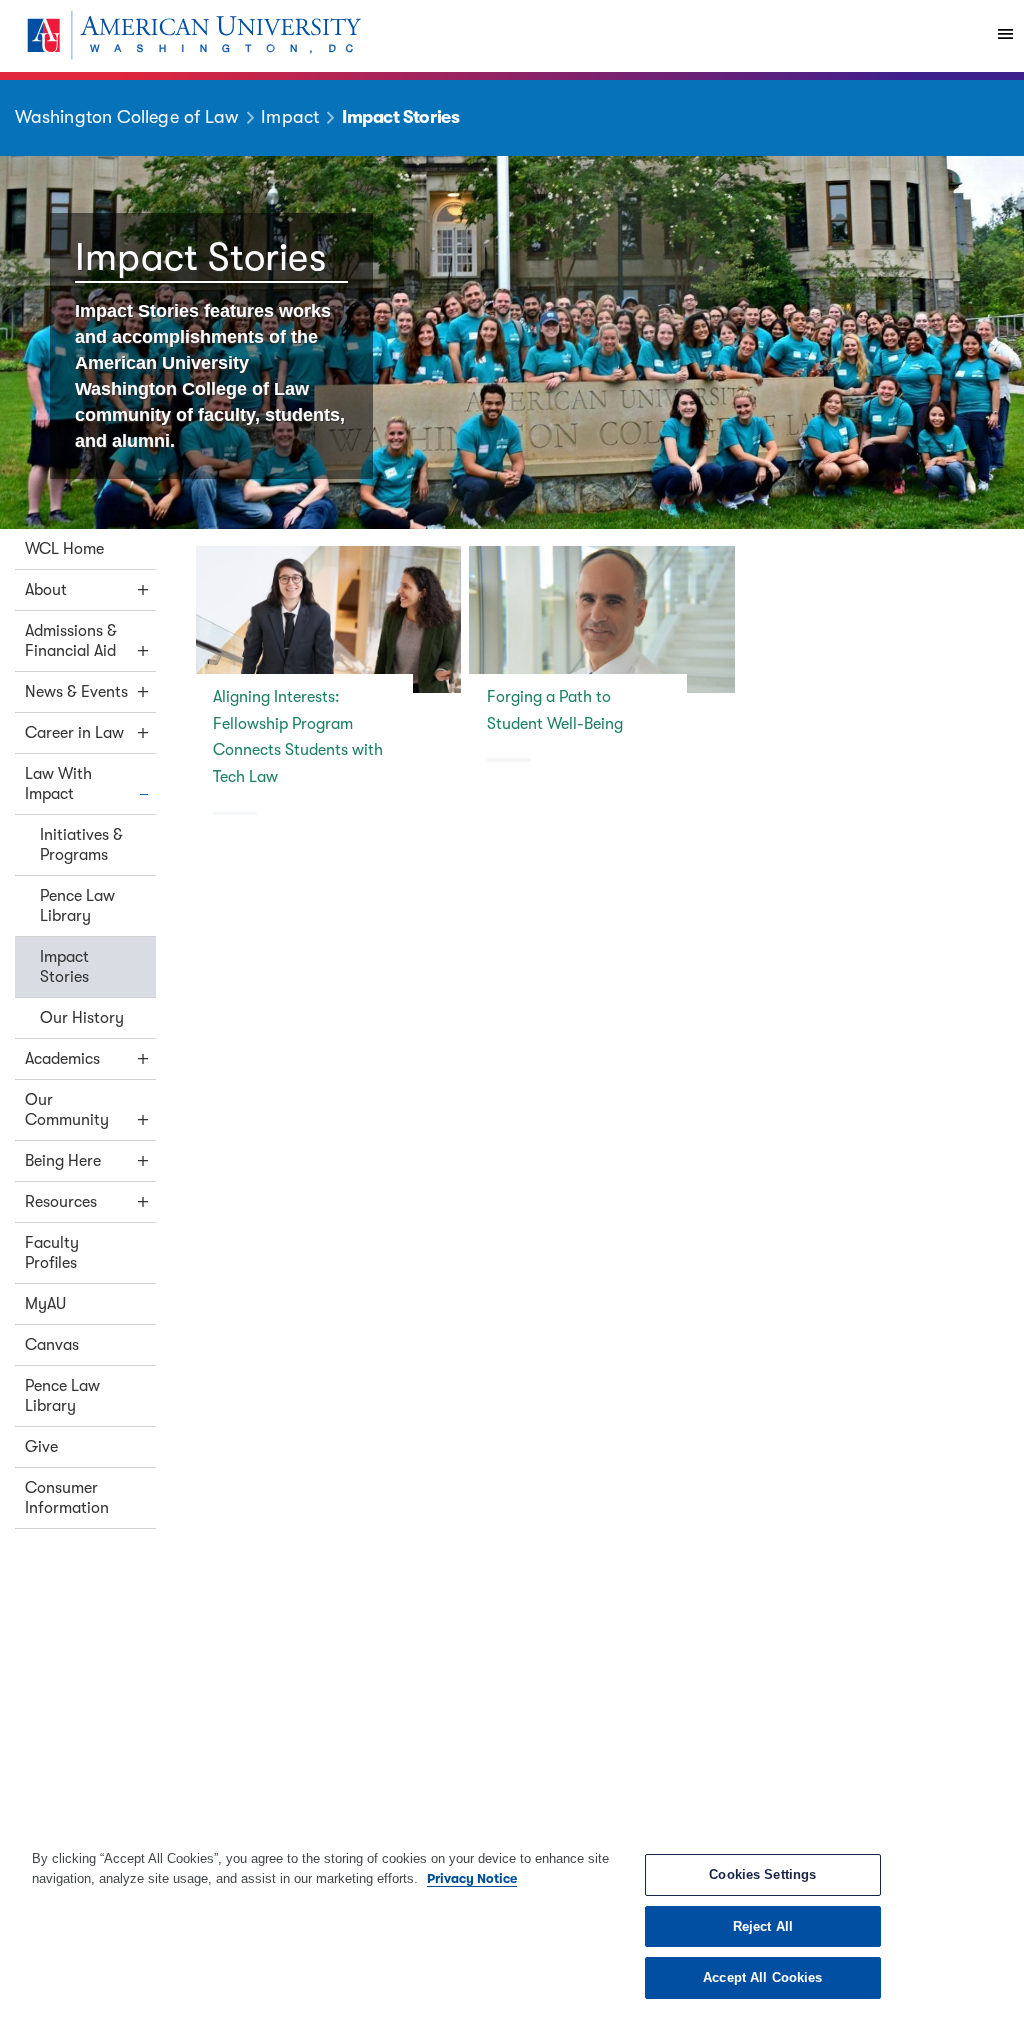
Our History (82, 1018)
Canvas (52, 1345)
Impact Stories (64, 967)
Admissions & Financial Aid (71, 641)
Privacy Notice (472, 1878)
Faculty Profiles (52, 1253)
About (46, 590)
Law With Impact (58, 784)
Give (41, 1447)
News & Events (76, 692)
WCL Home (64, 549)
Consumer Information (67, 1498)
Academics (62, 1059)
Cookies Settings (762, 1874)
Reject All (763, 1926)
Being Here (63, 1161)
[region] (512, 1924)
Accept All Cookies (762, 1977)
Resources (61, 1202)
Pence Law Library (77, 906)
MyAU (45, 1304)
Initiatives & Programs (81, 845)
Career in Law (74, 733)
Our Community (67, 1110)
